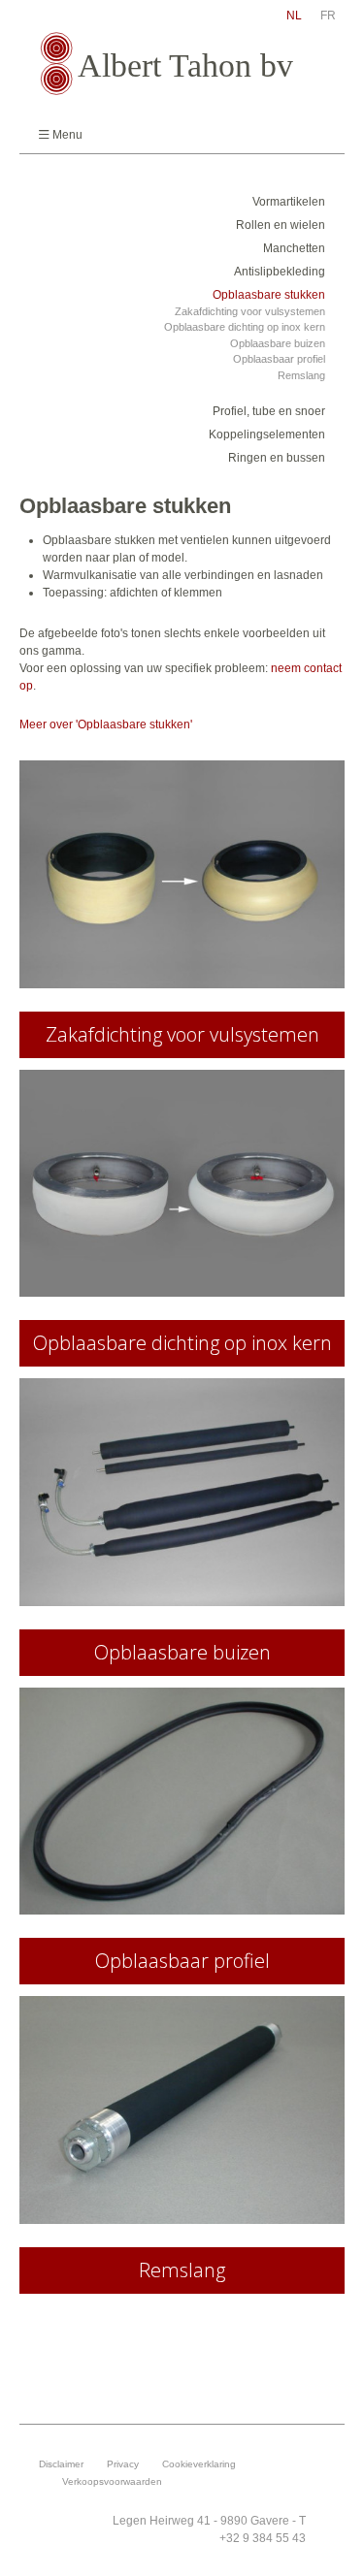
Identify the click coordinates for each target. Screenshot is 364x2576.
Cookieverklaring (199, 2464)
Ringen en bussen (277, 458)
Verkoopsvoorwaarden (112, 2481)
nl (294, 16)
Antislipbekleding (280, 272)
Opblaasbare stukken (269, 295)
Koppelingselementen (267, 435)
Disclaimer (61, 2464)
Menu (67, 135)
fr (328, 16)
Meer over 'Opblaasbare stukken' (106, 724)
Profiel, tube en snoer (269, 411)
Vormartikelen (289, 202)
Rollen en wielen (281, 225)
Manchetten (294, 248)
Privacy (123, 2464)
